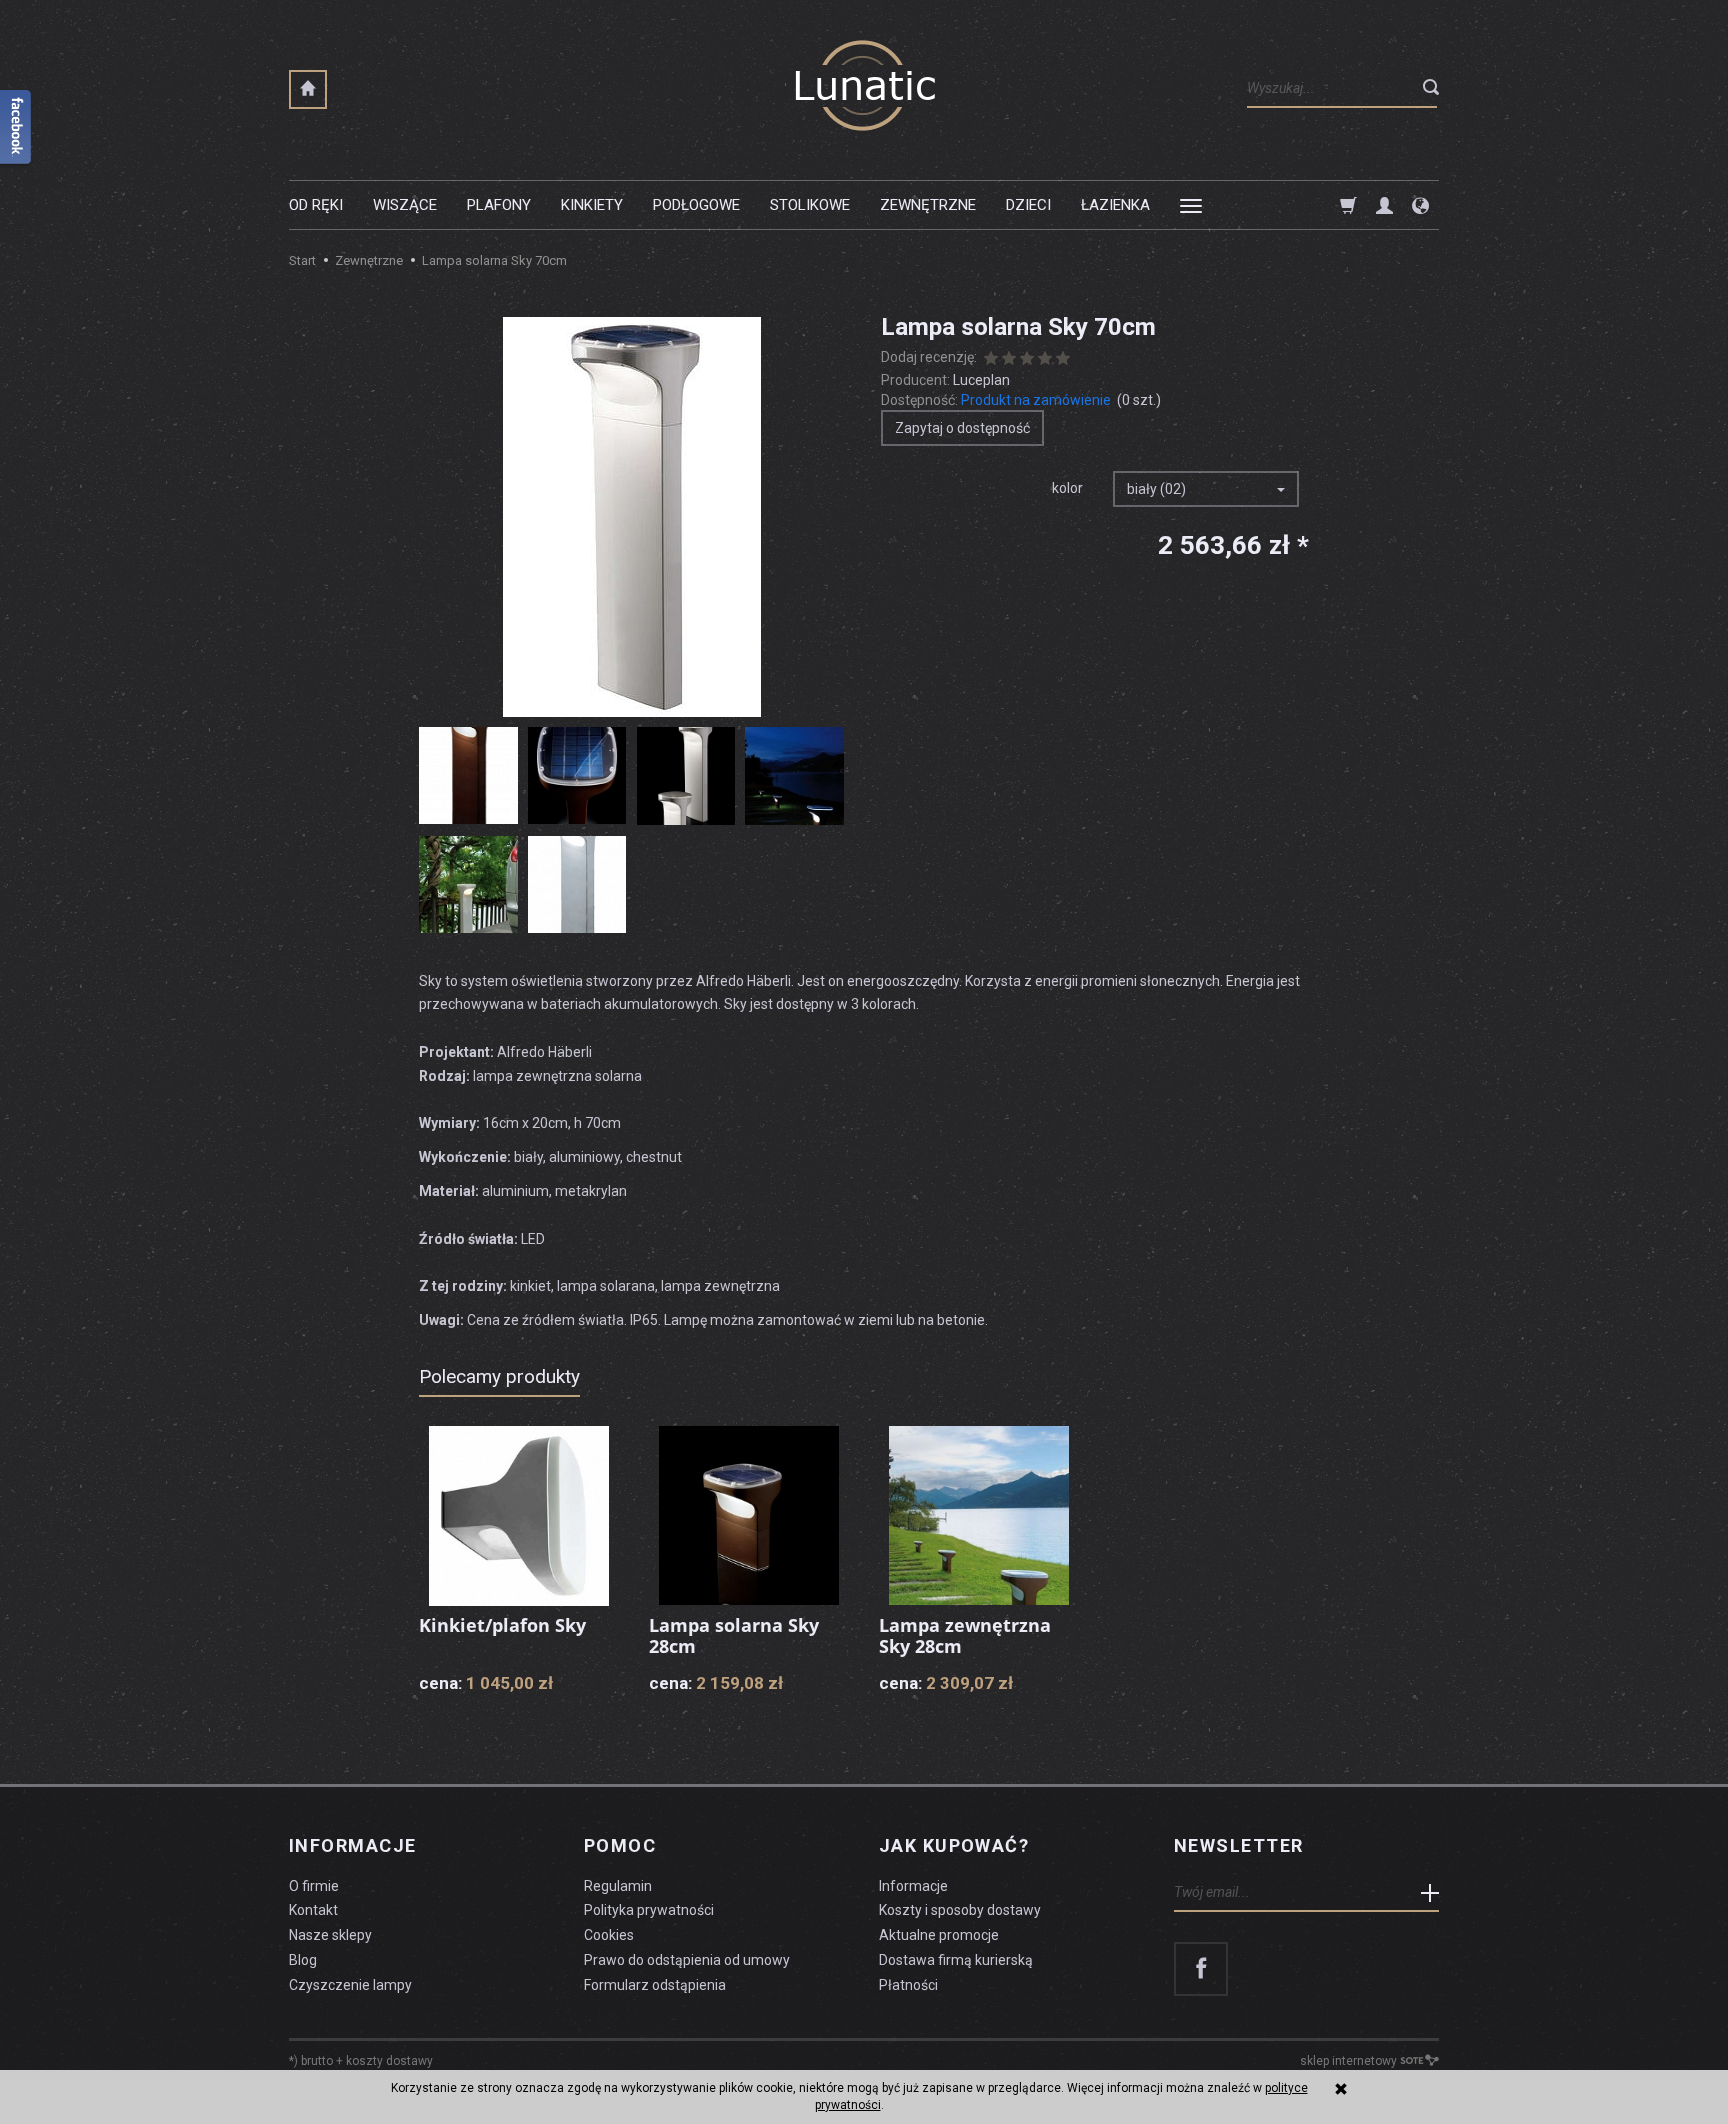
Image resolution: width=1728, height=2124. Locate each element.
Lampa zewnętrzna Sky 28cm (965, 1636)
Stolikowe (810, 205)
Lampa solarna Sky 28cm (734, 1636)
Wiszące (405, 205)
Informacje (352, 1846)
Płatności (908, 1985)
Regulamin (618, 1886)
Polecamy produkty (499, 1376)
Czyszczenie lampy (350, 1985)
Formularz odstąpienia (655, 1985)
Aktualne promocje (939, 1935)
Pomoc (620, 1846)
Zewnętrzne (928, 205)
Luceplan (981, 380)
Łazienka (1115, 205)
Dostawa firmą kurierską (956, 1960)
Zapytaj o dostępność (962, 428)
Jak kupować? (954, 1846)
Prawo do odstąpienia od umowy (687, 1960)
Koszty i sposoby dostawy (960, 1910)
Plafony (499, 205)
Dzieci (1028, 205)
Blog (303, 1960)
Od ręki (316, 205)
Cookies (609, 1935)
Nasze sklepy (330, 1935)
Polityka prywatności (649, 1910)
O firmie (314, 1886)
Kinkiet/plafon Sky (502, 1625)
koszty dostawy (389, 2061)
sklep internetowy (1348, 2061)
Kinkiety (592, 205)
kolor (1067, 488)
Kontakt (313, 1910)
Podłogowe (696, 205)
